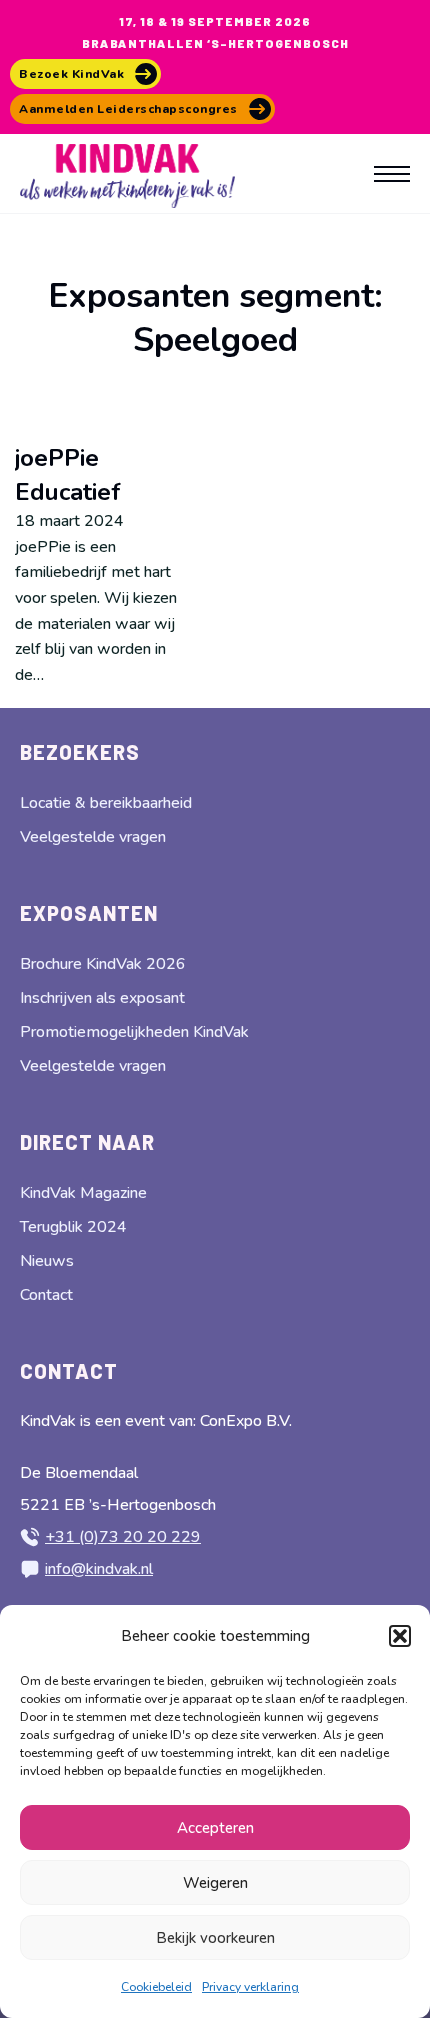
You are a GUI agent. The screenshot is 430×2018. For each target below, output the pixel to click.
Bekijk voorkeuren (215, 1938)
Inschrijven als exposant (102, 998)
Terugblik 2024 (73, 1227)
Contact (46, 1295)
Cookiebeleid (156, 1987)
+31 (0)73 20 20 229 (123, 1537)
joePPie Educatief (68, 475)
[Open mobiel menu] (392, 174)
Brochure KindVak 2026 (103, 964)
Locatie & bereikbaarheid (106, 803)
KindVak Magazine (83, 1193)
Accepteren (215, 1828)
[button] (400, 1636)
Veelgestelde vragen (93, 837)
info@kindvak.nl (99, 1569)
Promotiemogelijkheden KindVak (134, 1032)
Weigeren (215, 1883)
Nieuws (47, 1261)
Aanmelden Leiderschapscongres (128, 109)
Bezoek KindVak (71, 74)
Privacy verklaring (250, 1987)
